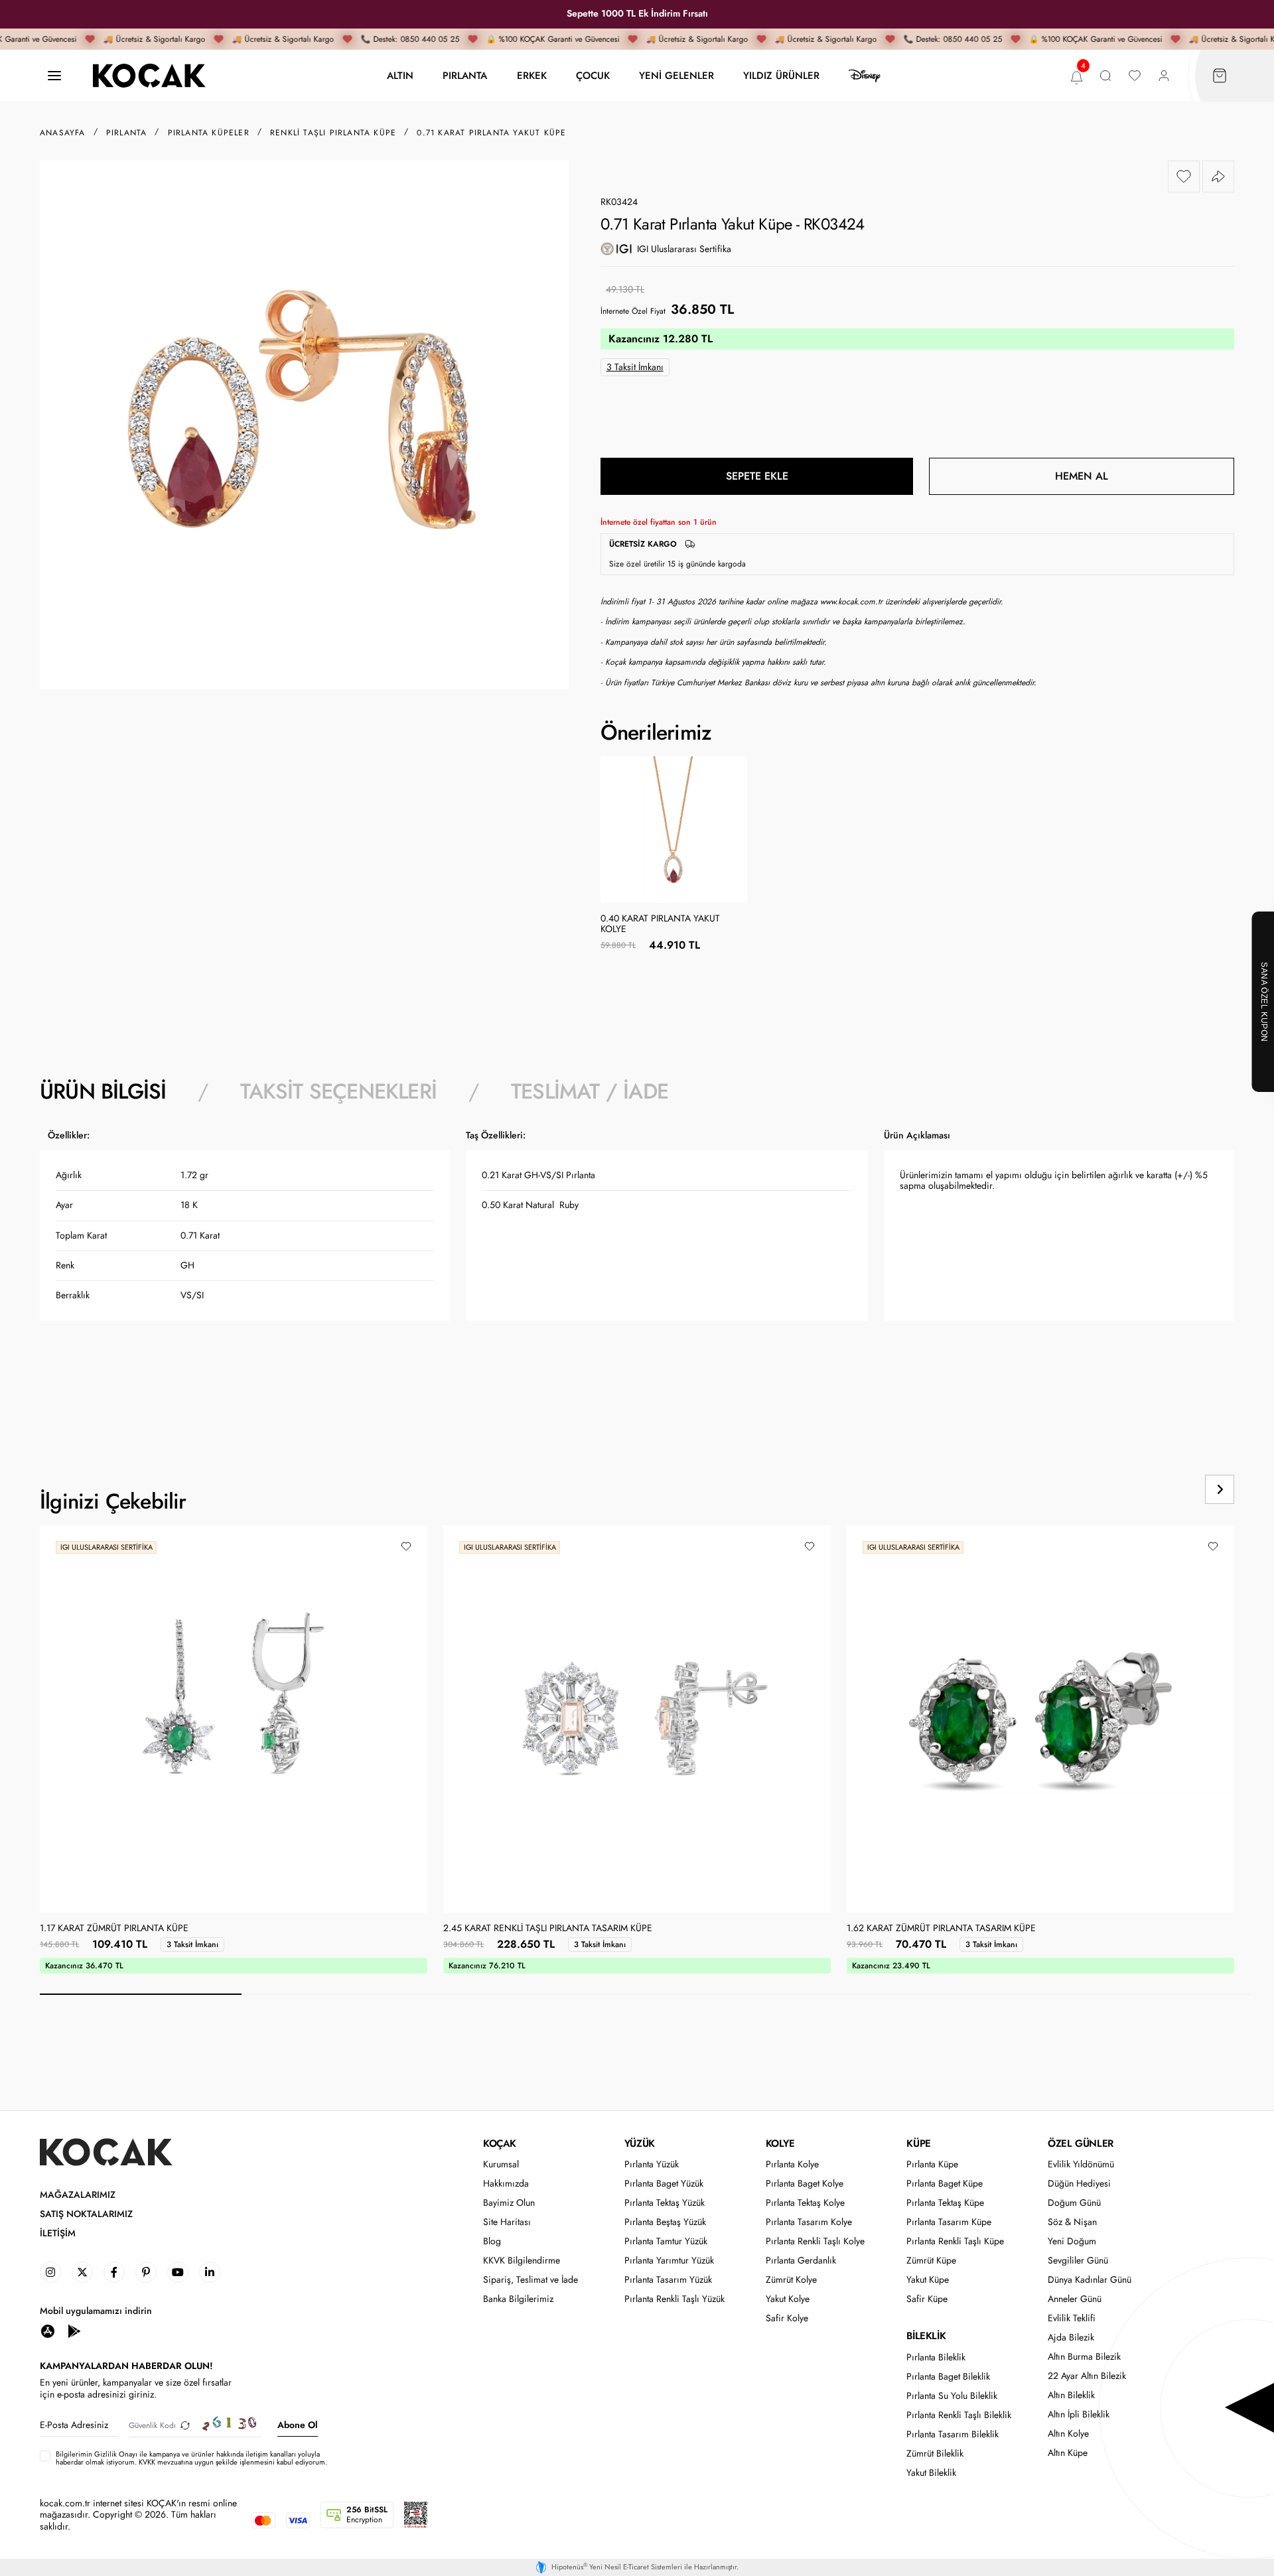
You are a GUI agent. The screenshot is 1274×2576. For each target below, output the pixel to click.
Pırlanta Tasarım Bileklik (953, 2434)
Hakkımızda (506, 2184)
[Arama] (1105, 76)
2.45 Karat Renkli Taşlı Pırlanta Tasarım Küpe (548, 1929)
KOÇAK (500, 2143)
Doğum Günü (1074, 2203)
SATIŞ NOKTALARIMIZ (86, 2214)
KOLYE (780, 2143)
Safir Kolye (787, 2318)
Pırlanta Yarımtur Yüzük (669, 2261)
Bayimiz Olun (509, 2203)
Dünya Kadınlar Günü (1090, 2280)
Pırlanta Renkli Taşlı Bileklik (959, 2415)
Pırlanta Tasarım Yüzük (668, 2280)
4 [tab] (746, 1994)
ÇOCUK (593, 75)
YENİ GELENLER (676, 75)
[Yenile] (185, 2425)
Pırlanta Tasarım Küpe (949, 2222)
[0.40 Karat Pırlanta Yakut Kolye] (674, 830)
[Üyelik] (1164, 76)
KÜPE (918, 2143)
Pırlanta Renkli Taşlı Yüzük (674, 2299)
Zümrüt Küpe (931, 2261)
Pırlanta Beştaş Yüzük (665, 2222)
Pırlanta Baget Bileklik (948, 2377)
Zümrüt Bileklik (935, 2454)
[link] (50, 2272)
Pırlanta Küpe (932, 2164)
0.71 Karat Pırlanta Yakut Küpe (491, 133)
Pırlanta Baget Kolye (805, 2184)
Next (1220, 1489)
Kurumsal (501, 2164)
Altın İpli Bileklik (1079, 2414)
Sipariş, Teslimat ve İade (531, 2280)
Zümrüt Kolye (791, 2280)
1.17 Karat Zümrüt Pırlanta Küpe (114, 1929)
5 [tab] (948, 1994)
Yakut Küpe (928, 2280)
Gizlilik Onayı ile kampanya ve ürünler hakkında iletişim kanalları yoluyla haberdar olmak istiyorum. (188, 2458)
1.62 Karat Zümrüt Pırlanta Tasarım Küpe (941, 1929)
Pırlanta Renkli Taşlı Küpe (955, 2241)
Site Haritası (507, 2222)
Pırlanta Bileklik (936, 2357)
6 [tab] (1149, 1994)
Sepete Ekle (757, 476)
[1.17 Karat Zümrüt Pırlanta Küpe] (234, 1719)
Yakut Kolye (788, 2299)
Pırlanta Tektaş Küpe (945, 2203)
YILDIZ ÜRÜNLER (781, 75)
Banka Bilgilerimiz (518, 2299)
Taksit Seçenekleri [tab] (338, 1091)
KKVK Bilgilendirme (522, 2261)
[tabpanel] (637, 1273)
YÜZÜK (640, 2143)
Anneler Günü (1075, 2299)
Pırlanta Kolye (792, 2164)
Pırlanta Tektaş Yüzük (665, 2203)
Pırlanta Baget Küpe (945, 2184)
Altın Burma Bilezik (1084, 2357)
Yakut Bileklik (931, 2473)
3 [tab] (544, 1994)
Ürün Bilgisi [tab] (103, 1091)
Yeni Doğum (1072, 2241)
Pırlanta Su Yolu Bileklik (952, 2396)
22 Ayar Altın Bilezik (1087, 2376)
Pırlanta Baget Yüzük (664, 2184)
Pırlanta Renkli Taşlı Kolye (815, 2241)
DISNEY (865, 76)
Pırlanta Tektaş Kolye (805, 2203)
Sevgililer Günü (1078, 2261)
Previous (1169, 1489)
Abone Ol (298, 2425)
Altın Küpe (1068, 2453)
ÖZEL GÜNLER (1081, 2143)
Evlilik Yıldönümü (1081, 2164)
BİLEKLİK (926, 2336)
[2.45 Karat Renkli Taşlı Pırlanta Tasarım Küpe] (637, 1719)
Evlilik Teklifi (1072, 2318)
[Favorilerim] (1135, 76)
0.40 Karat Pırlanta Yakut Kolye (660, 924)
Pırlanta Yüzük (652, 2164)
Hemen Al (1082, 476)
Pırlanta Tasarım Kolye (809, 2222)
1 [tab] (141, 1994)
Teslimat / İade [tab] (590, 1091)
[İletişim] (54, 76)
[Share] (1218, 176)
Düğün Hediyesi (1079, 2184)
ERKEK (532, 75)
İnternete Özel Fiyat (633, 311)
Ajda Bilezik (1071, 2338)
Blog (492, 2241)
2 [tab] (342, 1994)
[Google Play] (74, 2330)
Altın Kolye (1068, 2434)
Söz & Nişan (1072, 2222)
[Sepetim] (1220, 76)
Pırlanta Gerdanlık (801, 2261)
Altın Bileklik (1071, 2395)
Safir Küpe (927, 2299)
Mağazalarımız (78, 2195)
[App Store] (48, 2330)
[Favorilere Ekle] (1184, 176)
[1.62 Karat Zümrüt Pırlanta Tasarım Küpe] (1040, 1719)
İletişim (58, 2233)
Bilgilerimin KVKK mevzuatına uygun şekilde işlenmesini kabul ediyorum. (191, 2458)
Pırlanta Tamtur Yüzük (666, 2241)
